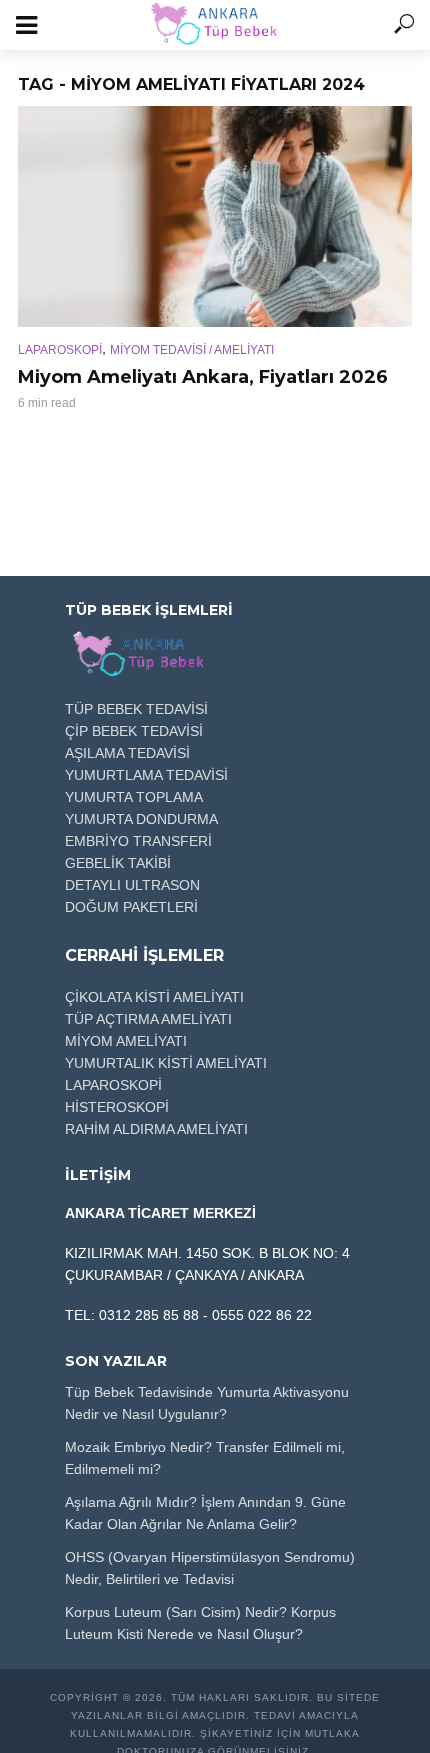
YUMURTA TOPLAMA (134, 797)
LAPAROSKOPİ (60, 350)
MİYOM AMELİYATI (126, 1041)
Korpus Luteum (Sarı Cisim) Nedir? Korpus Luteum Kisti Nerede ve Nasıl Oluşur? (200, 1623)
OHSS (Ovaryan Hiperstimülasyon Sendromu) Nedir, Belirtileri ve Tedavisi (210, 1568)
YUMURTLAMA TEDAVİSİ (146, 775)
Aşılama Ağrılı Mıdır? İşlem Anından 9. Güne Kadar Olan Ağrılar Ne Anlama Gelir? (205, 1513)
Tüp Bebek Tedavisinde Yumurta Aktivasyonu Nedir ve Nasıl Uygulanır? (207, 1403)
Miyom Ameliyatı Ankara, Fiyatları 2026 (203, 377)
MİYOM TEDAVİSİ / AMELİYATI (192, 350)
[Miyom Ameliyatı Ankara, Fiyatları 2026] (215, 216)
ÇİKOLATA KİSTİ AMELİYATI (154, 997)
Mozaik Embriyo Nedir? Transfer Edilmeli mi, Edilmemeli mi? (205, 1458)
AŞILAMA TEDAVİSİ (127, 753)
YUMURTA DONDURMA (141, 819)
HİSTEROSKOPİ (117, 1107)
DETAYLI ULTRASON (132, 885)
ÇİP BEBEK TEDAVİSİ (134, 731)
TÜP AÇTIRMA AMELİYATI (148, 1019)
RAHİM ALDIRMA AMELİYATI (156, 1129)
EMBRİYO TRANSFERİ (138, 841)
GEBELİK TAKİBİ (118, 863)
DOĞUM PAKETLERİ (131, 907)
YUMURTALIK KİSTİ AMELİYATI (166, 1063)
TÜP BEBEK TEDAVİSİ (136, 709)
